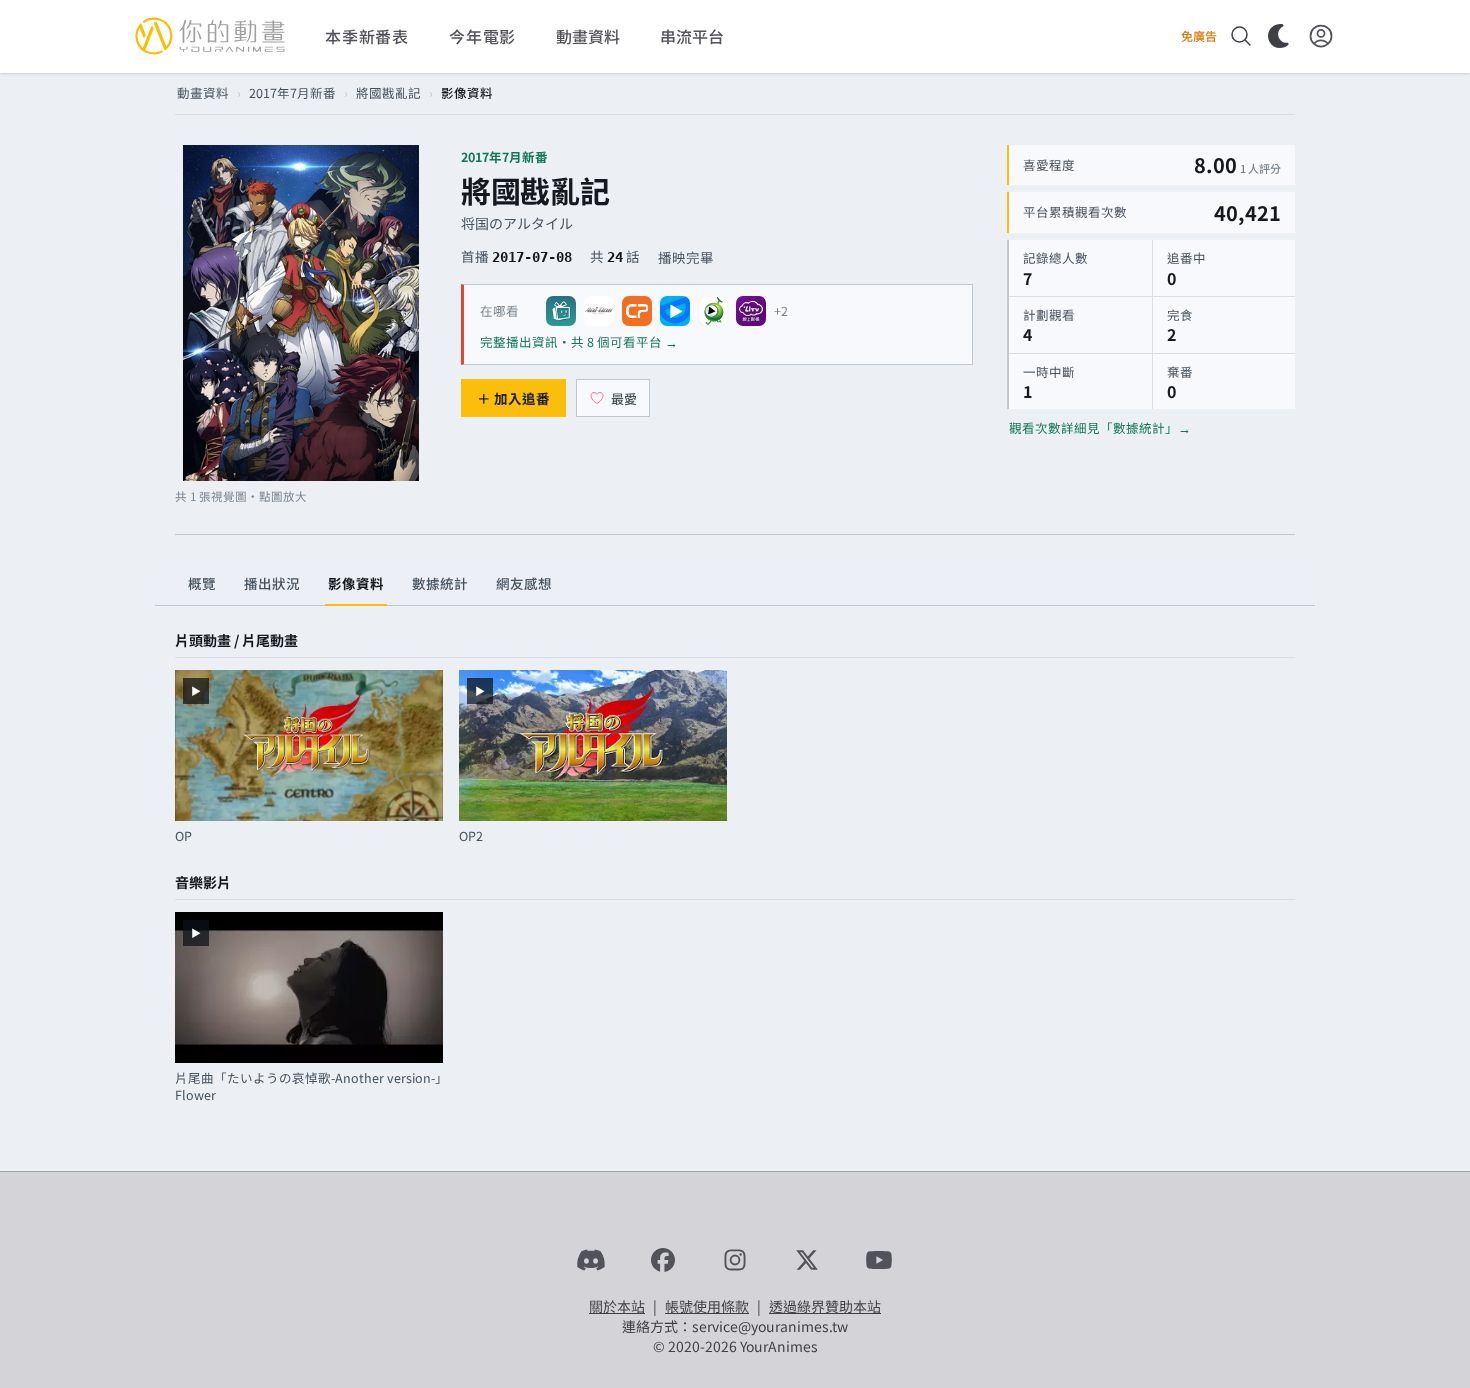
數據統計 (440, 583)
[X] (807, 1260)
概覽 (202, 583)
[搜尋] (1241, 36)
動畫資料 (203, 92)
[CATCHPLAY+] (637, 311)
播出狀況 (272, 583)
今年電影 (482, 36)
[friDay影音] (675, 311)
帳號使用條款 (707, 1306)
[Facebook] (663, 1260)
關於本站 (617, 1306)
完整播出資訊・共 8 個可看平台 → (579, 341)
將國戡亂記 (388, 92)
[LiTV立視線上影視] (751, 311)
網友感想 (524, 583)
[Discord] (591, 1260)
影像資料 (356, 583)
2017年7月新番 (292, 92)
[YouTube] (879, 1260)
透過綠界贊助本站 (825, 1306)
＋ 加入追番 (513, 398)
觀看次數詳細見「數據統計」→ (1100, 427)
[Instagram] (735, 1260)
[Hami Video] (713, 311)
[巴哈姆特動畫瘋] (561, 311)
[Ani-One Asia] (599, 311)
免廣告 (1199, 36)
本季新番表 (367, 36)
